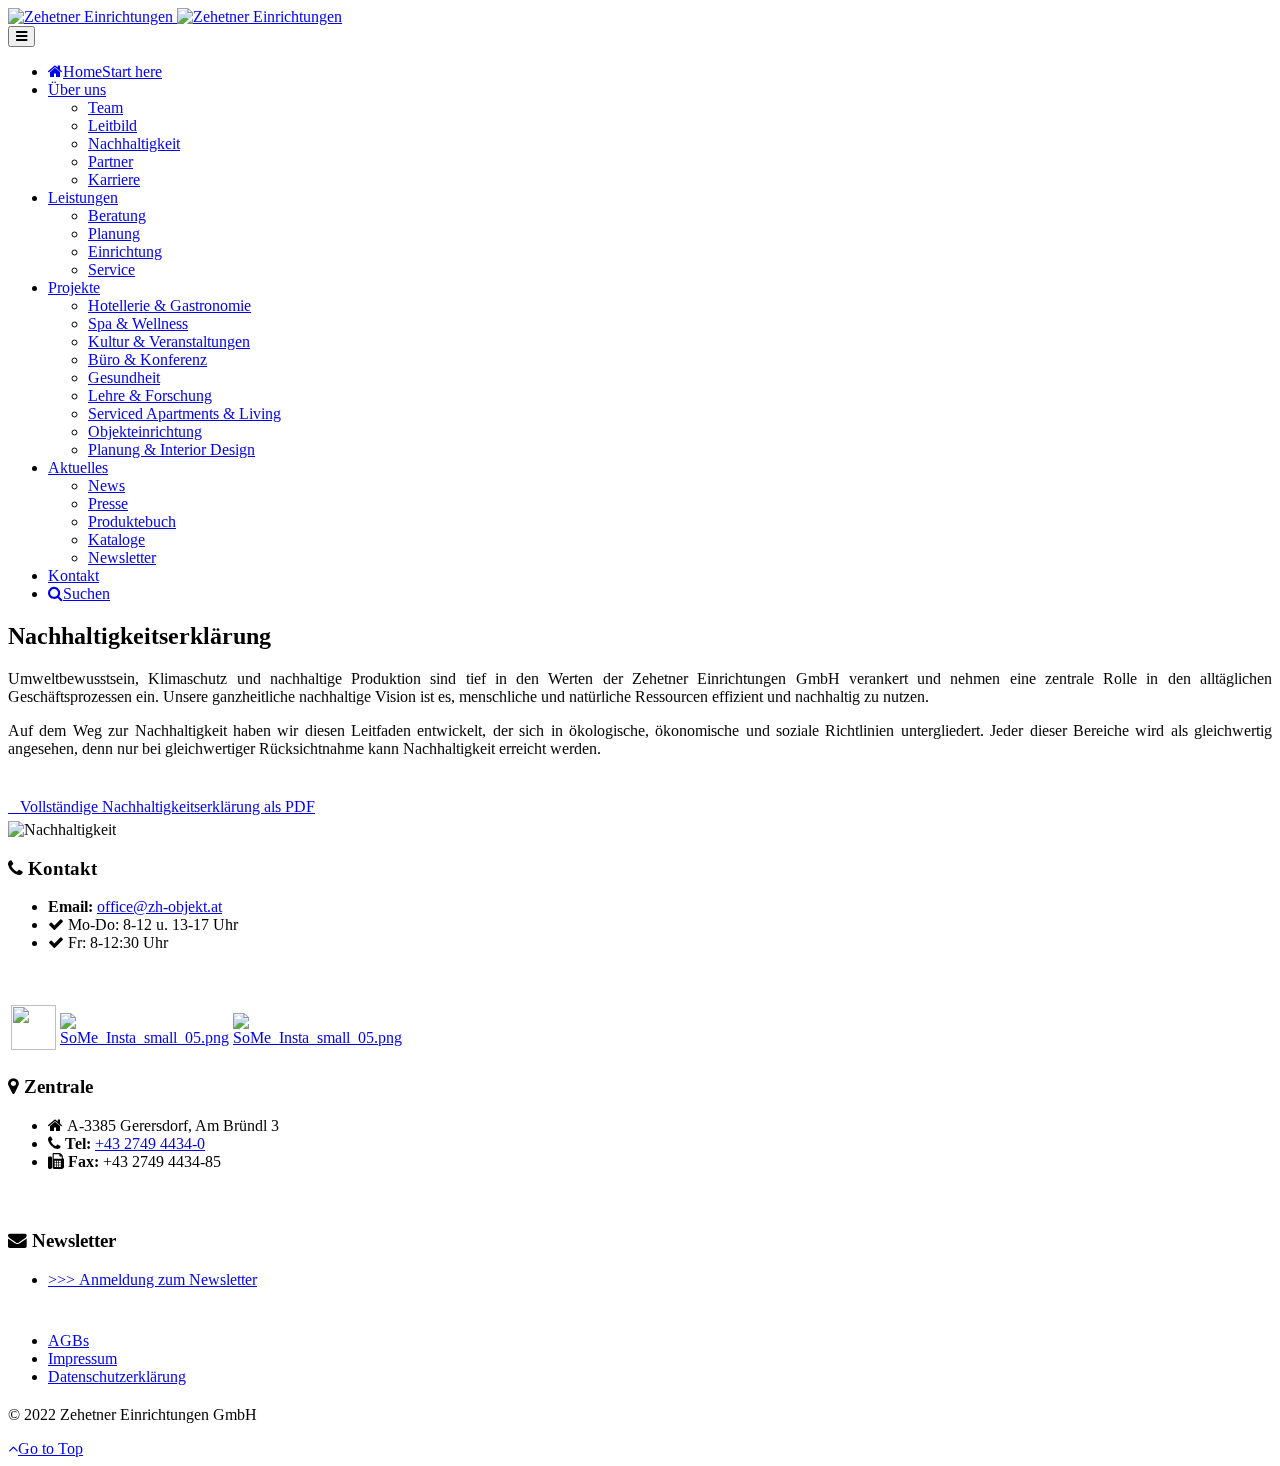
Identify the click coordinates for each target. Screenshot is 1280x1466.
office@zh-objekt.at (159, 906)
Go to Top (50, 1448)
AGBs (68, 1340)
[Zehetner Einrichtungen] (175, 16)
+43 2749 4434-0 (150, 1143)
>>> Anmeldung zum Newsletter (152, 1279)
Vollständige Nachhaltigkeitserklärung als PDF (167, 806)
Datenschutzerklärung (117, 1376)
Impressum (82, 1358)
